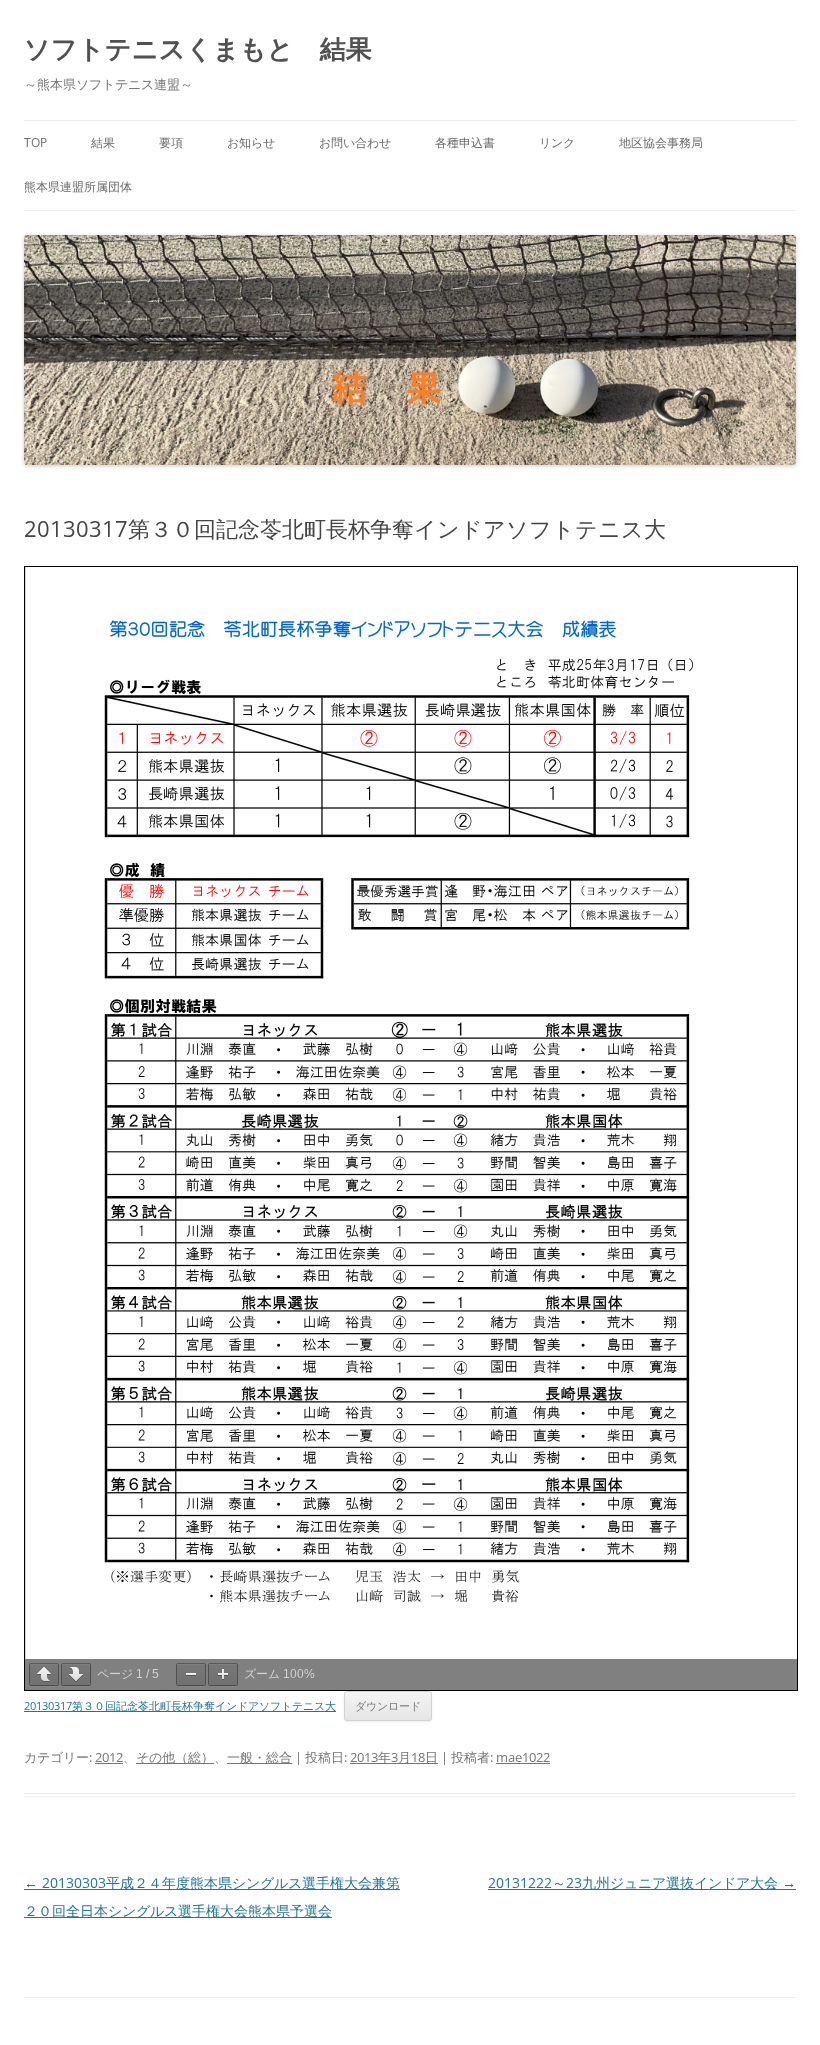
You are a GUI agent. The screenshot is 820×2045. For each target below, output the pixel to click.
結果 (103, 142)
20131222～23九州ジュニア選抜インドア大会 (642, 1882)
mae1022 (523, 1757)
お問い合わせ (355, 142)
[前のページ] (44, 1674)
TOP (35, 142)
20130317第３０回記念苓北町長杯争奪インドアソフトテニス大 (180, 1705)
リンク (557, 142)
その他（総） (175, 1757)
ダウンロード (388, 1705)
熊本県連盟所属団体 (78, 186)
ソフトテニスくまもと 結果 (198, 48)
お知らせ (251, 142)
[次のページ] (76, 1674)
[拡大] (223, 1674)
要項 (171, 142)
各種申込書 (465, 142)
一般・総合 (259, 1757)
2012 (109, 1757)
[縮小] (191, 1674)
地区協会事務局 (661, 142)
